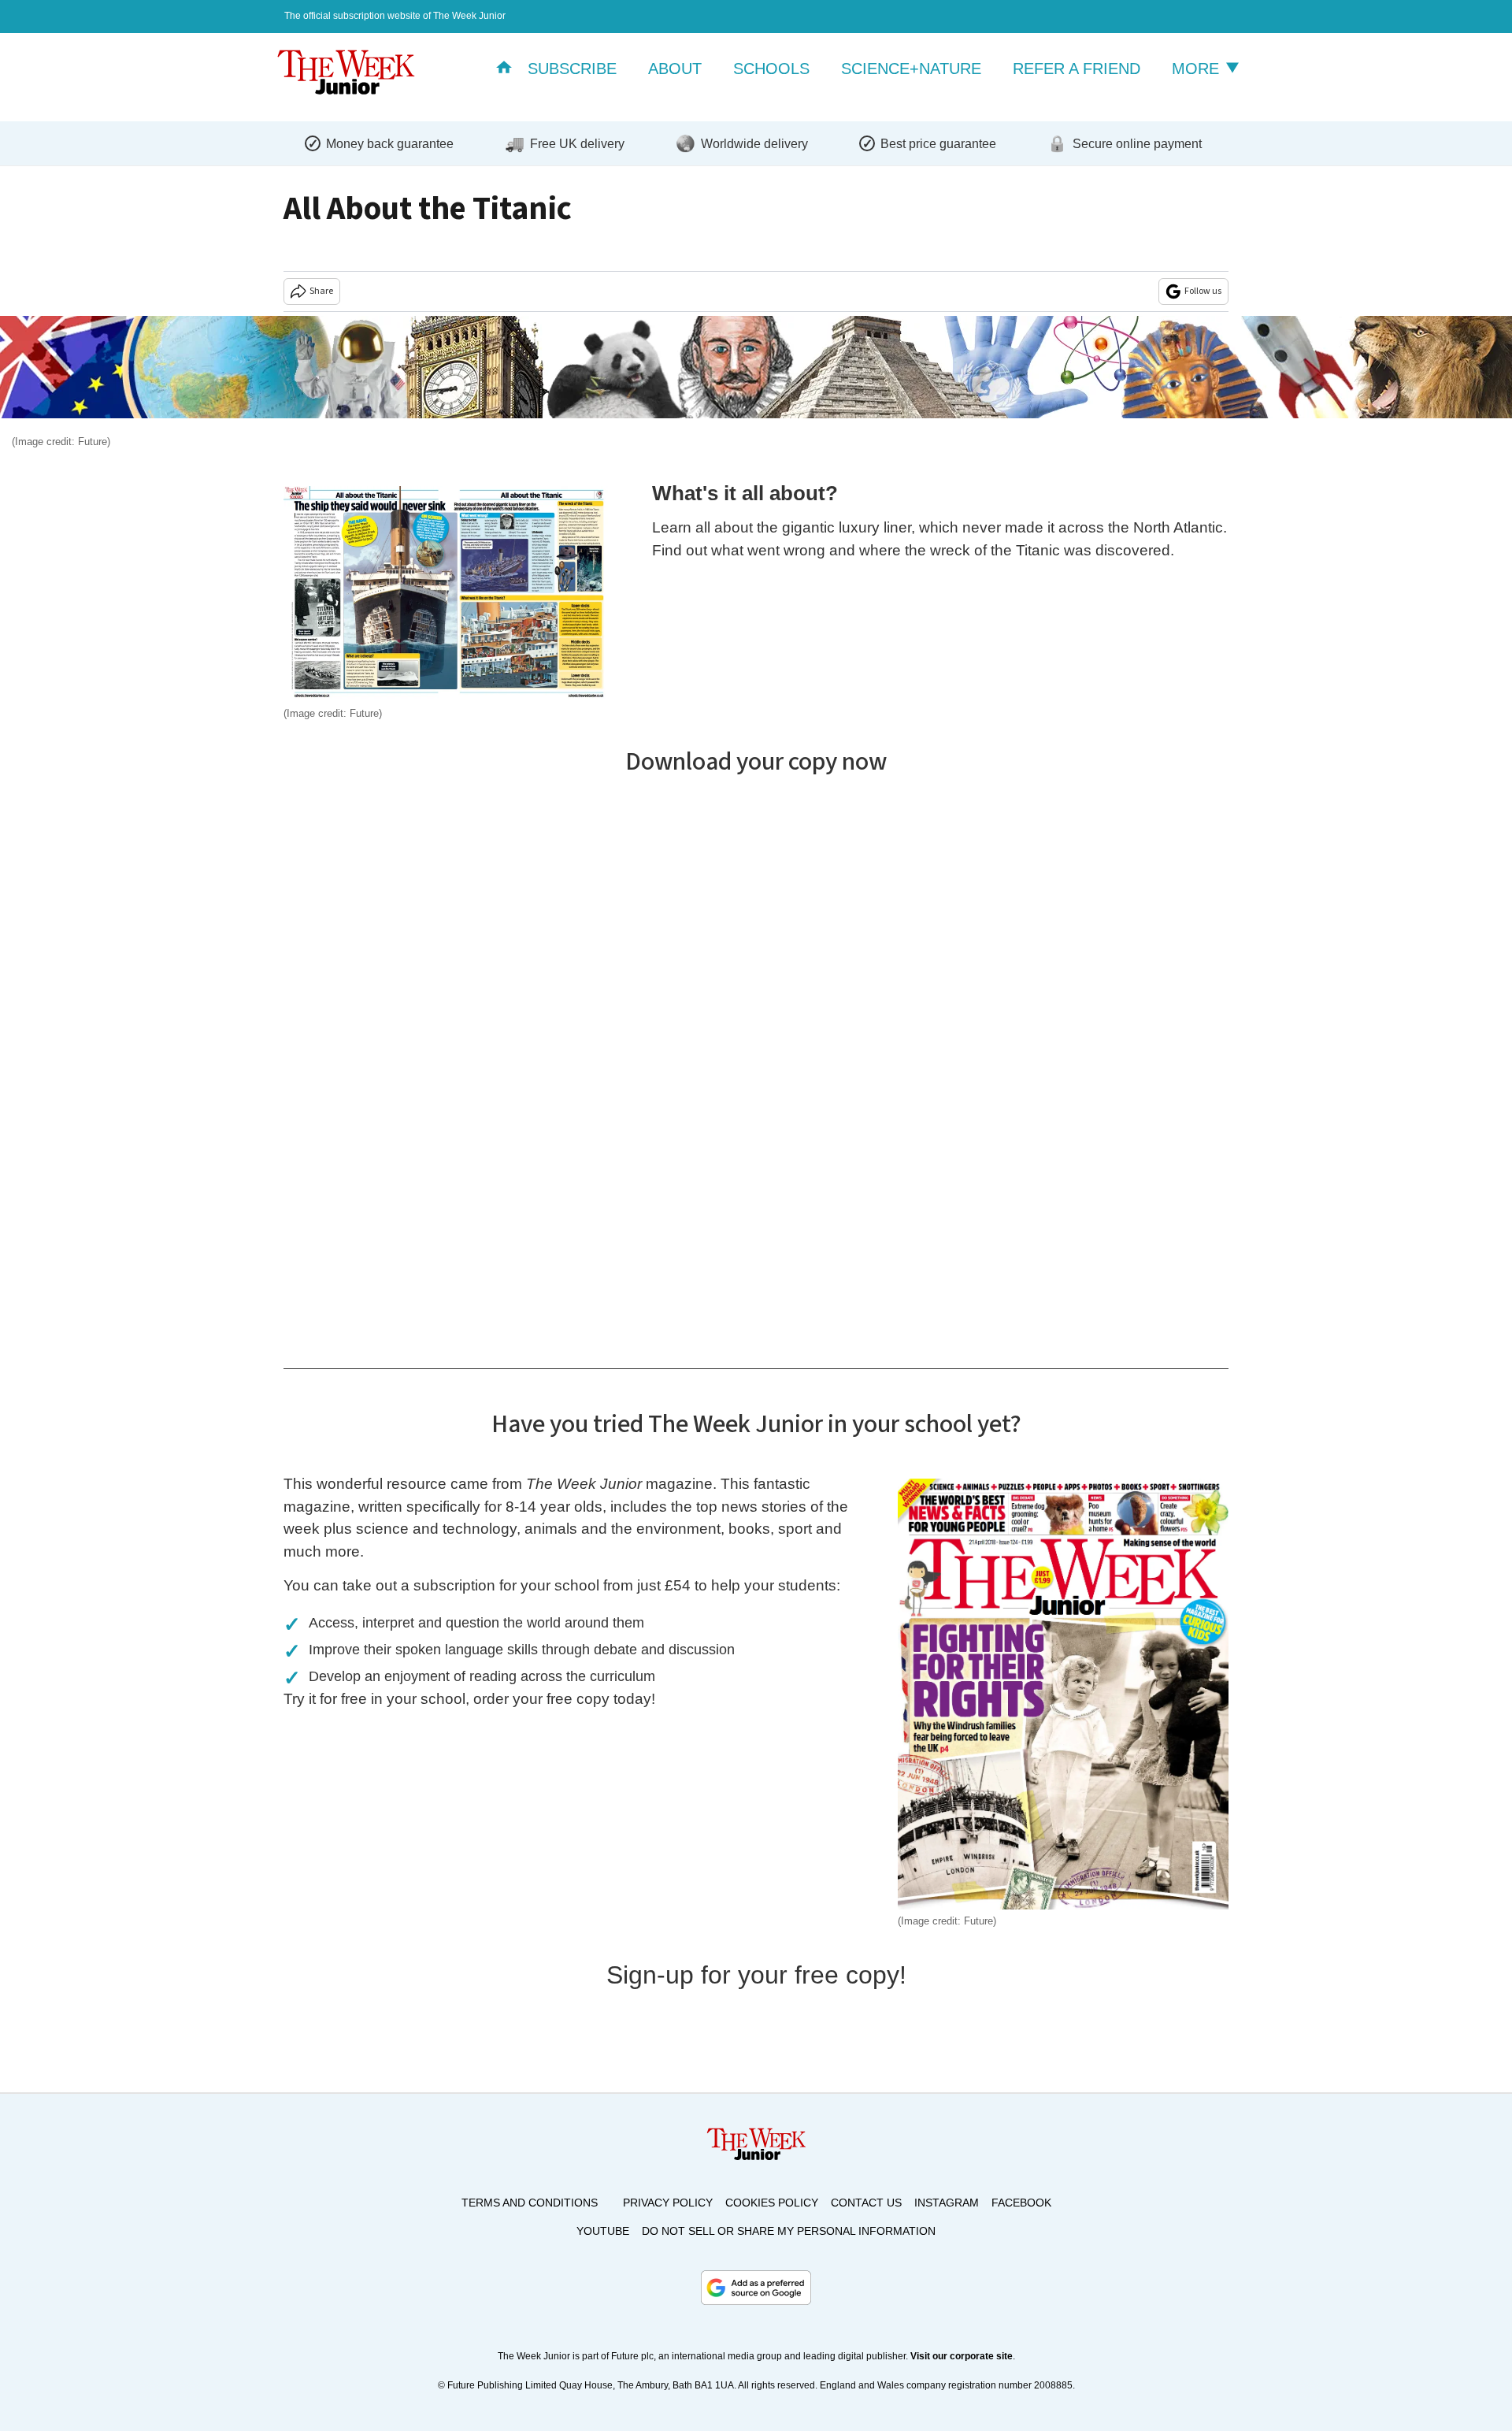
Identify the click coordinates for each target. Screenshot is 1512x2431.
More (1198, 69)
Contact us (866, 2203)
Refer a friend (1077, 69)
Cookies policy (772, 2203)
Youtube (603, 2231)
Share (321, 291)
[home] (504, 69)
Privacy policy (668, 2203)
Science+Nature (911, 69)
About (675, 69)
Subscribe (572, 69)
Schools (771, 69)
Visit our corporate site (962, 2356)
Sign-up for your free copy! (756, 1975)
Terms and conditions (530, 2203)
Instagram (947, 2203)
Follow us (1203, 291)
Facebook (1021, 2203)
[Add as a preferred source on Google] (756, 2288)
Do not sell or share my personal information (789, 2231)
